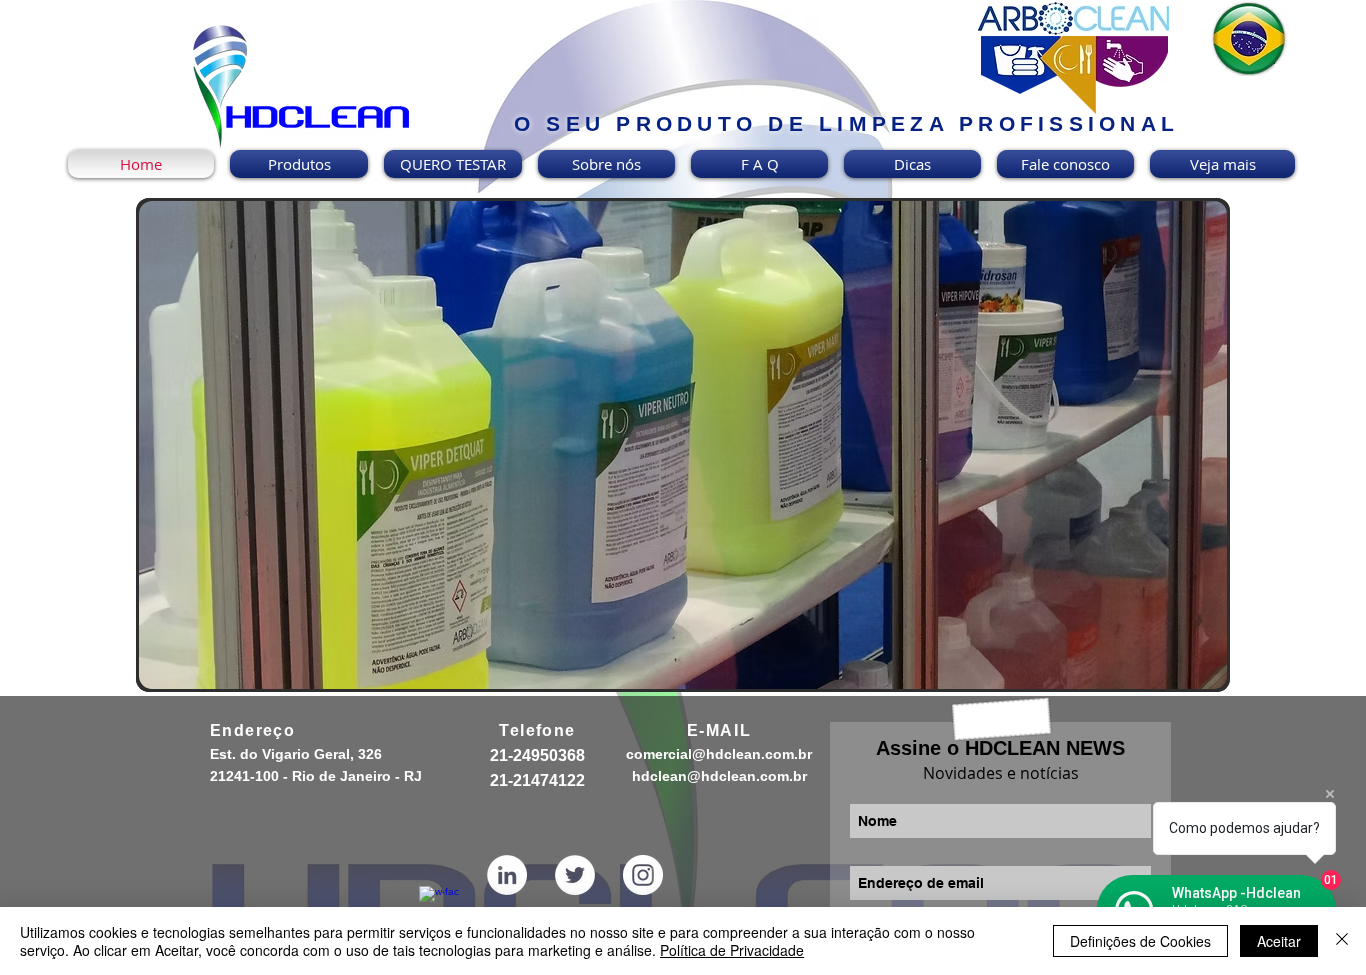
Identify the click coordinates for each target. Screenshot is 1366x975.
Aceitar (1279, 941)
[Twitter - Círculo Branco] (575, 875)
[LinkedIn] (507, 875)
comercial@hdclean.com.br (719, 754)
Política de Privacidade (732, 950)
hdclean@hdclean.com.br (719, 776)
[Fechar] (1342, 941)
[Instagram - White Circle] (643, 875)
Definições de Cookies (1140, 941)
